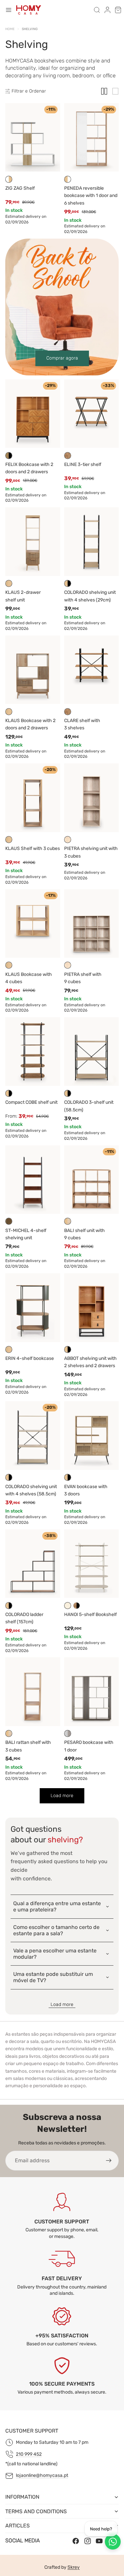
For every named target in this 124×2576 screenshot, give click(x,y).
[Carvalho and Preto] (9, 1093)
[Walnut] (9, 1221)
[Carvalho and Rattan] (9, 1733)
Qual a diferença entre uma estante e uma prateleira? (57, 1906)
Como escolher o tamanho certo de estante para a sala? (56, 1930)
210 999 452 (29, 2454)
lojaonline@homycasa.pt (42, 2475)
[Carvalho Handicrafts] (68, 456)
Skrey (74, 2567)
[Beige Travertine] (68, 840)
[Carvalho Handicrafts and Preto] (77, 1606)
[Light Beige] (68, 1606)
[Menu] (9, 10)
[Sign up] (109, 2161)
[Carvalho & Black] (68, 1477)
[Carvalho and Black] (68, 583)
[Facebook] (76, 2541)
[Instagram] (88, 2541)
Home (10, 29)
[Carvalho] (9, 583)
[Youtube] (99, 2541)
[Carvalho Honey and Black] (9, 456)
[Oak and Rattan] (68, 1221)
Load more (62, 2004)
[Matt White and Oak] (9, 179)
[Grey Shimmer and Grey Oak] (68, 1733)
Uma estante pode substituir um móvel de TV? (53, 1977)
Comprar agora (62, 358)
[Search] (97, 10)
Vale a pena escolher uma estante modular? (55, 1954)
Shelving (30, 29)
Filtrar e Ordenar (29, 91)
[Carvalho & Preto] (68, 1093)
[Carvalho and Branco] (68, 179)
